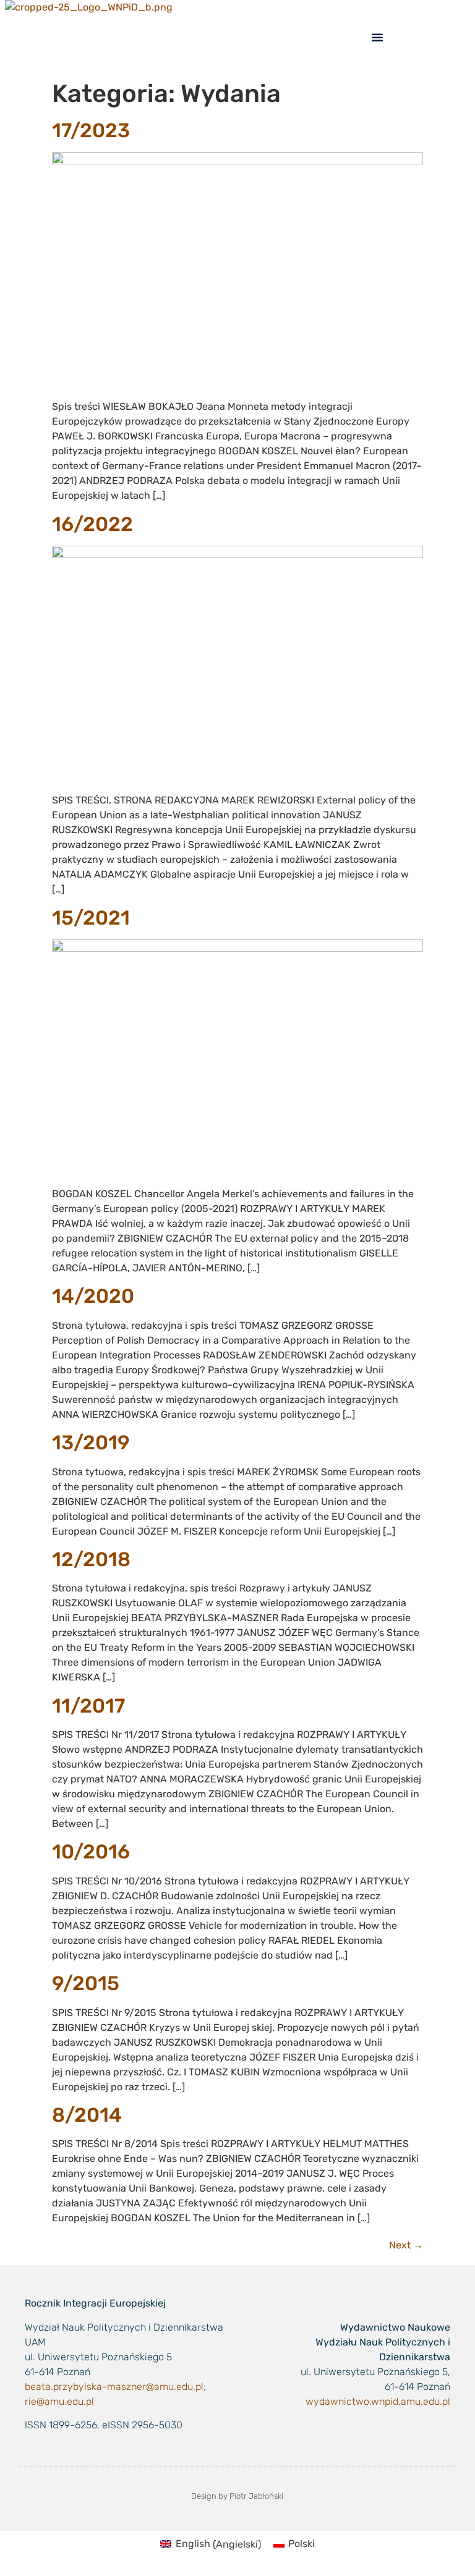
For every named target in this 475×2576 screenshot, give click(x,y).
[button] (377, 37)
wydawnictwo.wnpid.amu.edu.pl (378, 2401)
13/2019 (91, 1443)
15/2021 (91, 918)
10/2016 (91, 1852)
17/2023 (91, 130)
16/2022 (92, 524)
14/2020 (93, 1296)
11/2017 (88, 1706)
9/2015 (86, 1983)
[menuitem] (210, 2544)
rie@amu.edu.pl (59, 2401)
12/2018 (91, 1559)
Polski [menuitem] (302, 2544)
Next (406, 2245)
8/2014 (87, 2115)
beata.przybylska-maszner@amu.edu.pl (114, 2387)
